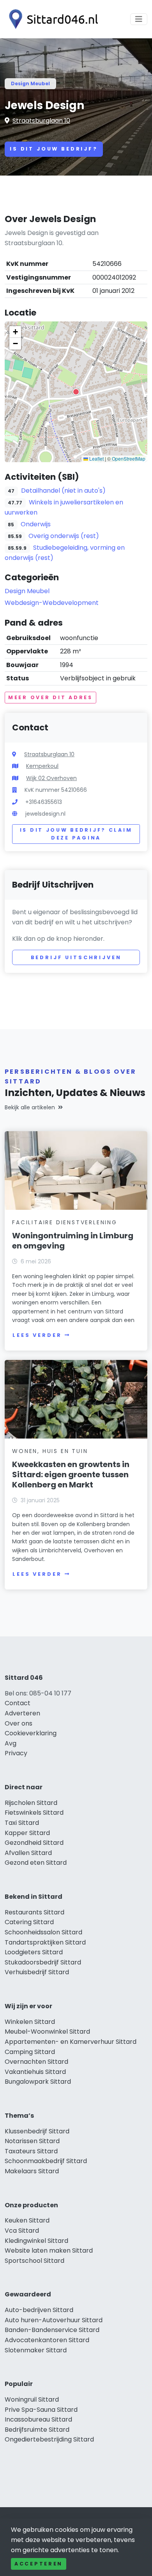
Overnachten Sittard (36, 2062)
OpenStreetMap (129, 458)
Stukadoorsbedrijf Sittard (43, 1962)
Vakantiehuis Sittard (35, 2072)
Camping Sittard (30, 2052)
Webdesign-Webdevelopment (52, 603)
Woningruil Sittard (32, 2399)
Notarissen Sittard (32, 2141)
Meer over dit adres (50, 697)
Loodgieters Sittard (34, 1952)
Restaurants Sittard (34, 1912)
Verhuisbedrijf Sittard (37, 1972)
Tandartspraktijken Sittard (45, 1942)
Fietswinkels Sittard (34, 1813)
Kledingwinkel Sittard (36, 2241)
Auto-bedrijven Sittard (39, 2310)
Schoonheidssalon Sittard (43, 1932)
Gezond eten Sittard (36, 1863)
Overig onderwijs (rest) (64, 536)
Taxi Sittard (22, 1823)
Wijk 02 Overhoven (51, 778)
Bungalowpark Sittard (38, 2082)
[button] (76, 392)
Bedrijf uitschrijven (76, 957)
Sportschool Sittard (34, 2261)
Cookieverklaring (31, 1733)
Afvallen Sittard (28, 1853)
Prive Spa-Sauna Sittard (41, 2410)
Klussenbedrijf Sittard (37, 2131)
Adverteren (22, 1713)
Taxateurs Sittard (31, 2151)
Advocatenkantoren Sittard (47, 2340)
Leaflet (96, 458)
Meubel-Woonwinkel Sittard (47, 2032)
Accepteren (39, 2564)
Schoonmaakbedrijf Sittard (46, 2161)
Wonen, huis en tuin (50, 1451)
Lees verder (37, 1335)
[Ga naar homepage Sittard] (51, 19)
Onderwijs (36, 524)
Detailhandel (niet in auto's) (63, 491)
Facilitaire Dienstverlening (65, 1222)
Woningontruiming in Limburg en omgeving (73, 1241)
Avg (11, 1743)
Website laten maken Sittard (49, 2250)
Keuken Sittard (27, 2220)
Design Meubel (30, 83)
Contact (18, 1703)
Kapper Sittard (27, 1833)
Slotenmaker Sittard (36, 2350)
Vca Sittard (22, 2231)
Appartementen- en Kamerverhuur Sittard (71, 2042)
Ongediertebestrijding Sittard (49, 2439)
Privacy (16, 1753)
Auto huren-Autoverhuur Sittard (54, 2320)
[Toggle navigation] (139, 19)
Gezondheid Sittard (34, 1843)
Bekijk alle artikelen (30, 1107)
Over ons (19, 1723)
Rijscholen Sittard (31, 1803)
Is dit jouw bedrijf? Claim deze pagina (76, 834)
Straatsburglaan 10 (41, 121)
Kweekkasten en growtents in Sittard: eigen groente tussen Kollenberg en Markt (71, 1475)
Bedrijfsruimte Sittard (37, 2430)
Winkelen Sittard (30, 2022)
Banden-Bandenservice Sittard (52, 2330)
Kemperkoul (42, 766)
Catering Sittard (29, 1922)
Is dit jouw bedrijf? (54, 149)
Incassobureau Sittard (38, 2419)
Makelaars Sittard (32, 2171)
